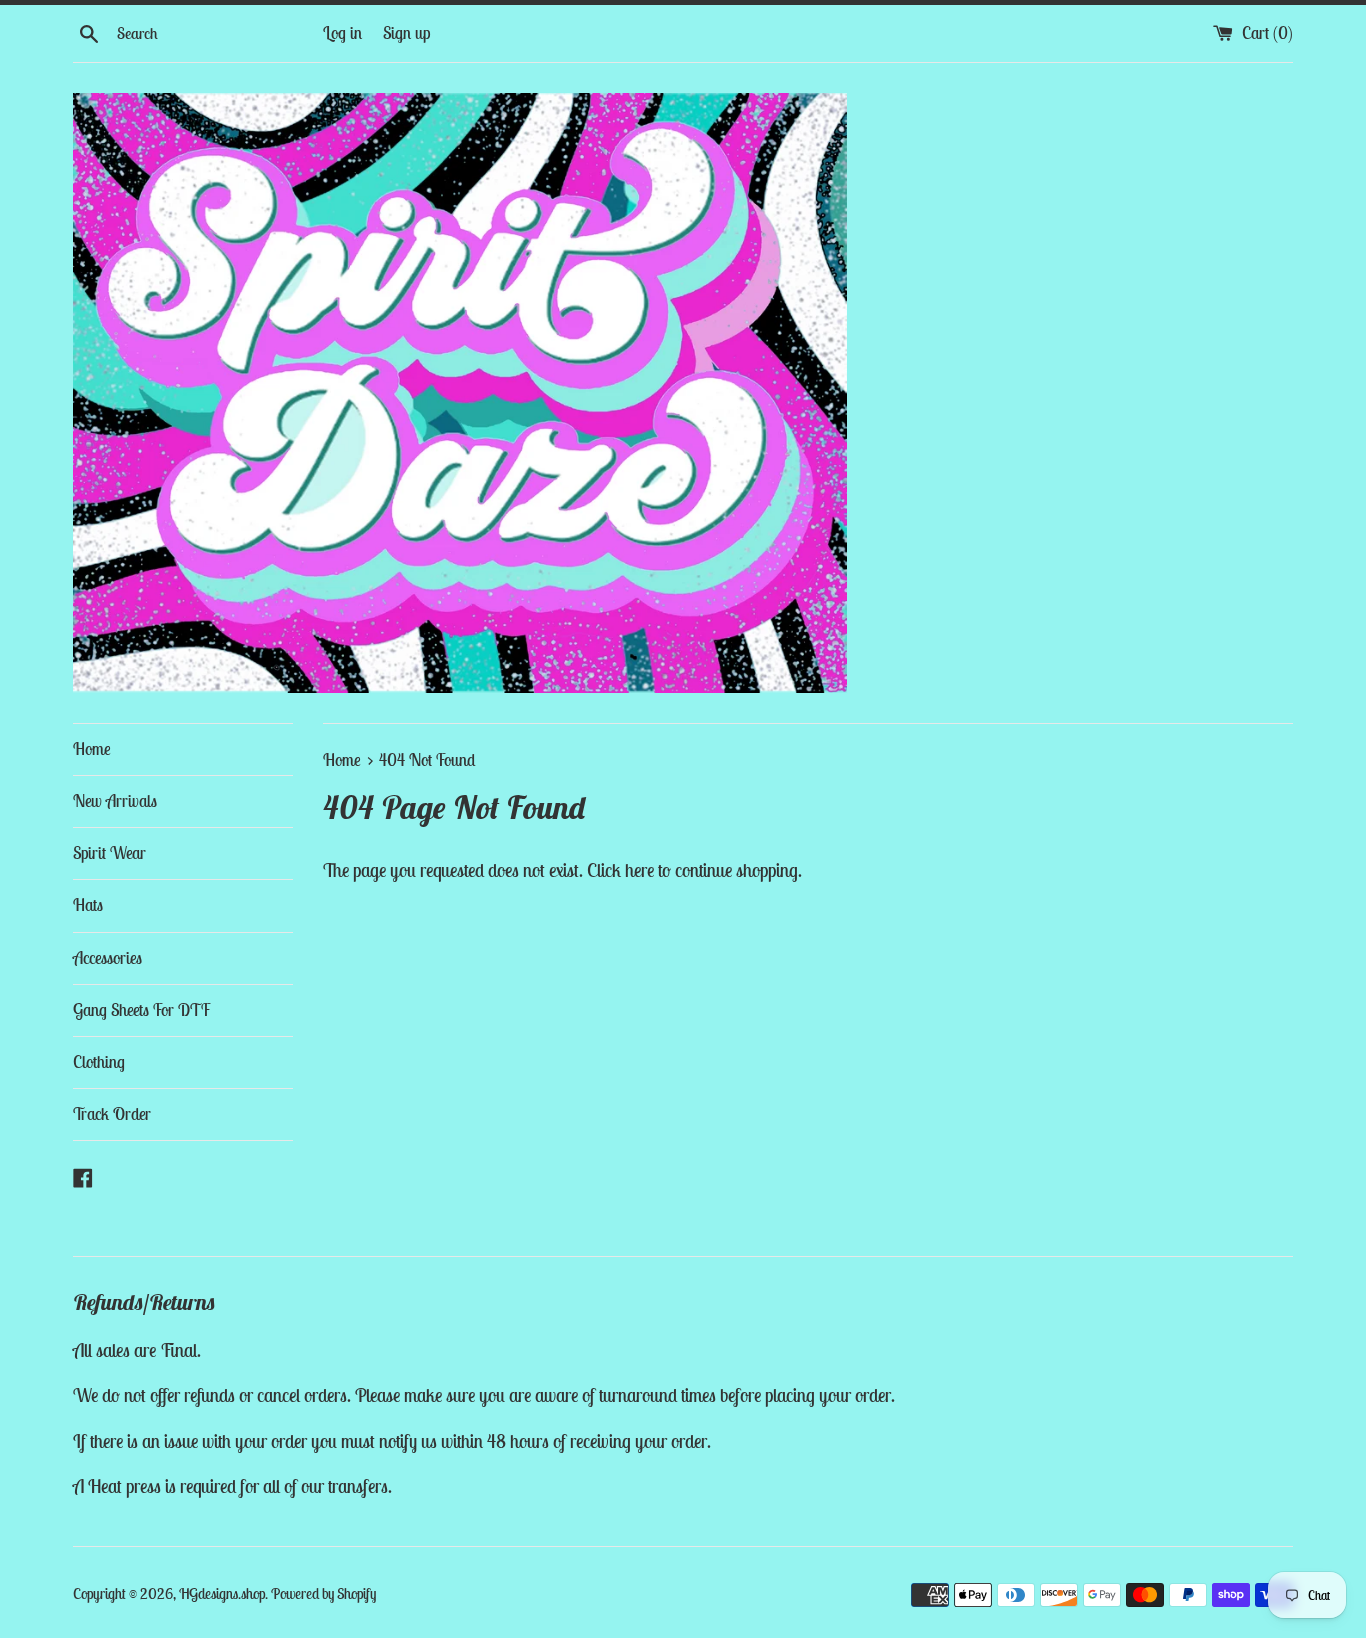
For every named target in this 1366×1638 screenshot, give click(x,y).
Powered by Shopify (323, 1593)
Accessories (107, 958)
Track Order (112, 1114)
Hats (88, 905)
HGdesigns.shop (222, 1593)
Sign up (406, 33)
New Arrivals (115, 801)
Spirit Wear (109, 853)
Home (92, 749)
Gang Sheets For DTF (141, 1010)
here (639, 870)
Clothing (99, 1062)
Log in (342, 33)
